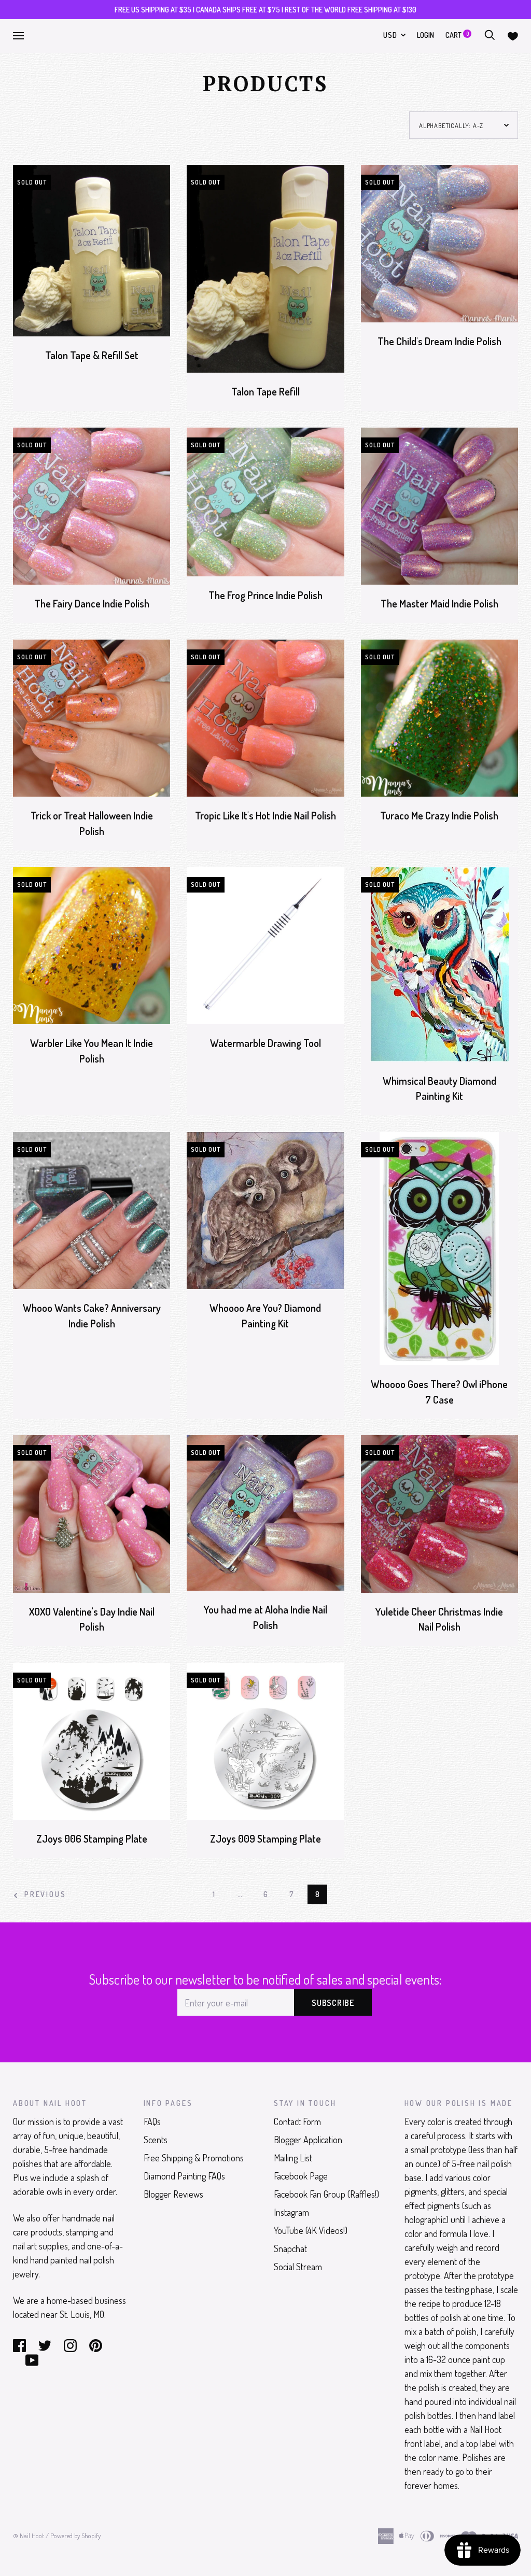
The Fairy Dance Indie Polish (92, 604)
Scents (156, 2140)
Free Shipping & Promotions (194, 2158)
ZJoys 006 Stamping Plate (92, 1839)
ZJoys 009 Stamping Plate (265, 1839)
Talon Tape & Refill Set (92, 355)
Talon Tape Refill (265, 392)
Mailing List (293, 2158)
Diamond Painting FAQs (184, 2176)
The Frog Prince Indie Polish (265, 595)
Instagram (291, 2212)
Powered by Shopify (75, 2536)
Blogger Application (308, 2140)
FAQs (152, 2121)
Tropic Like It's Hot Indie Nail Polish (265, 816)
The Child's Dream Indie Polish (439, 341)
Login (425, 35)
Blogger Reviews (173, 2194)
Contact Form (297, 2121)
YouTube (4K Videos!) (311, 2230)
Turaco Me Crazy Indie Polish (439, 816)
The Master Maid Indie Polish (439, 604)
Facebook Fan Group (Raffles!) (326, 2194)
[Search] (490, 35)
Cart (457, 35)
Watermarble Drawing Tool (265, 1043)
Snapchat (290, 2248)
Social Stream (298, 2267)
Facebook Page (301, 2176)
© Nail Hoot (29, 2536)
